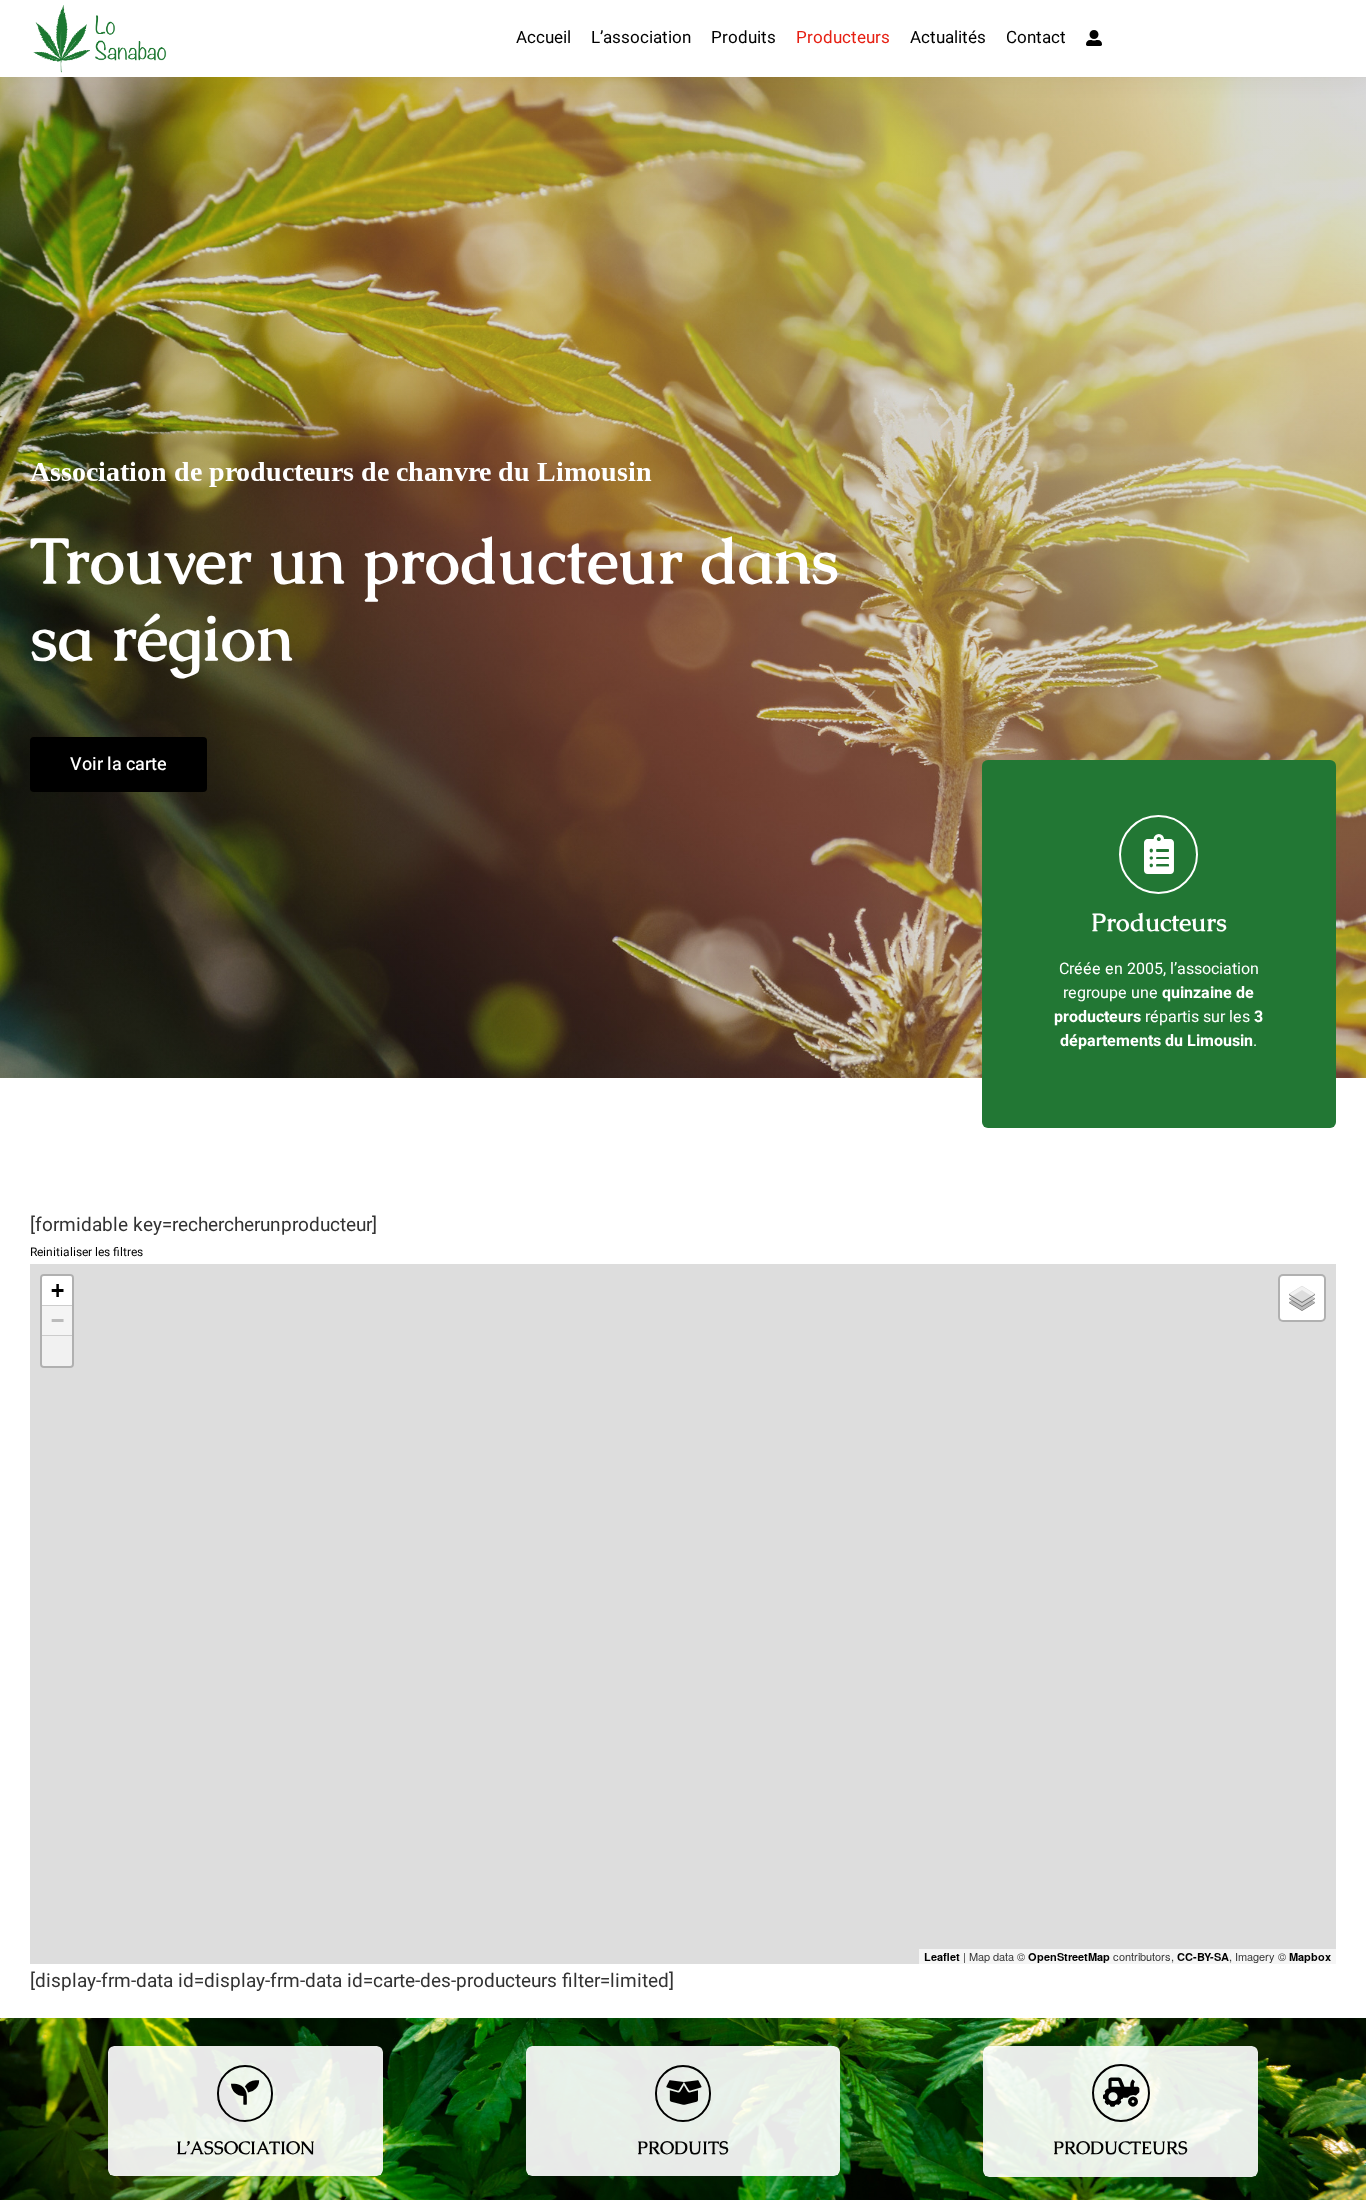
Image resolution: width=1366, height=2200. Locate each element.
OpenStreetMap (1069, 1956)
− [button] (57, 1320)
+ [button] (57, 1290)
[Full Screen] (57, 1351)
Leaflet (942, 1956)
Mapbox (1310, 1956)
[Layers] (1302, 1298)
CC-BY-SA (1203, 1956)
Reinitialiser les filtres (86, 1252)
